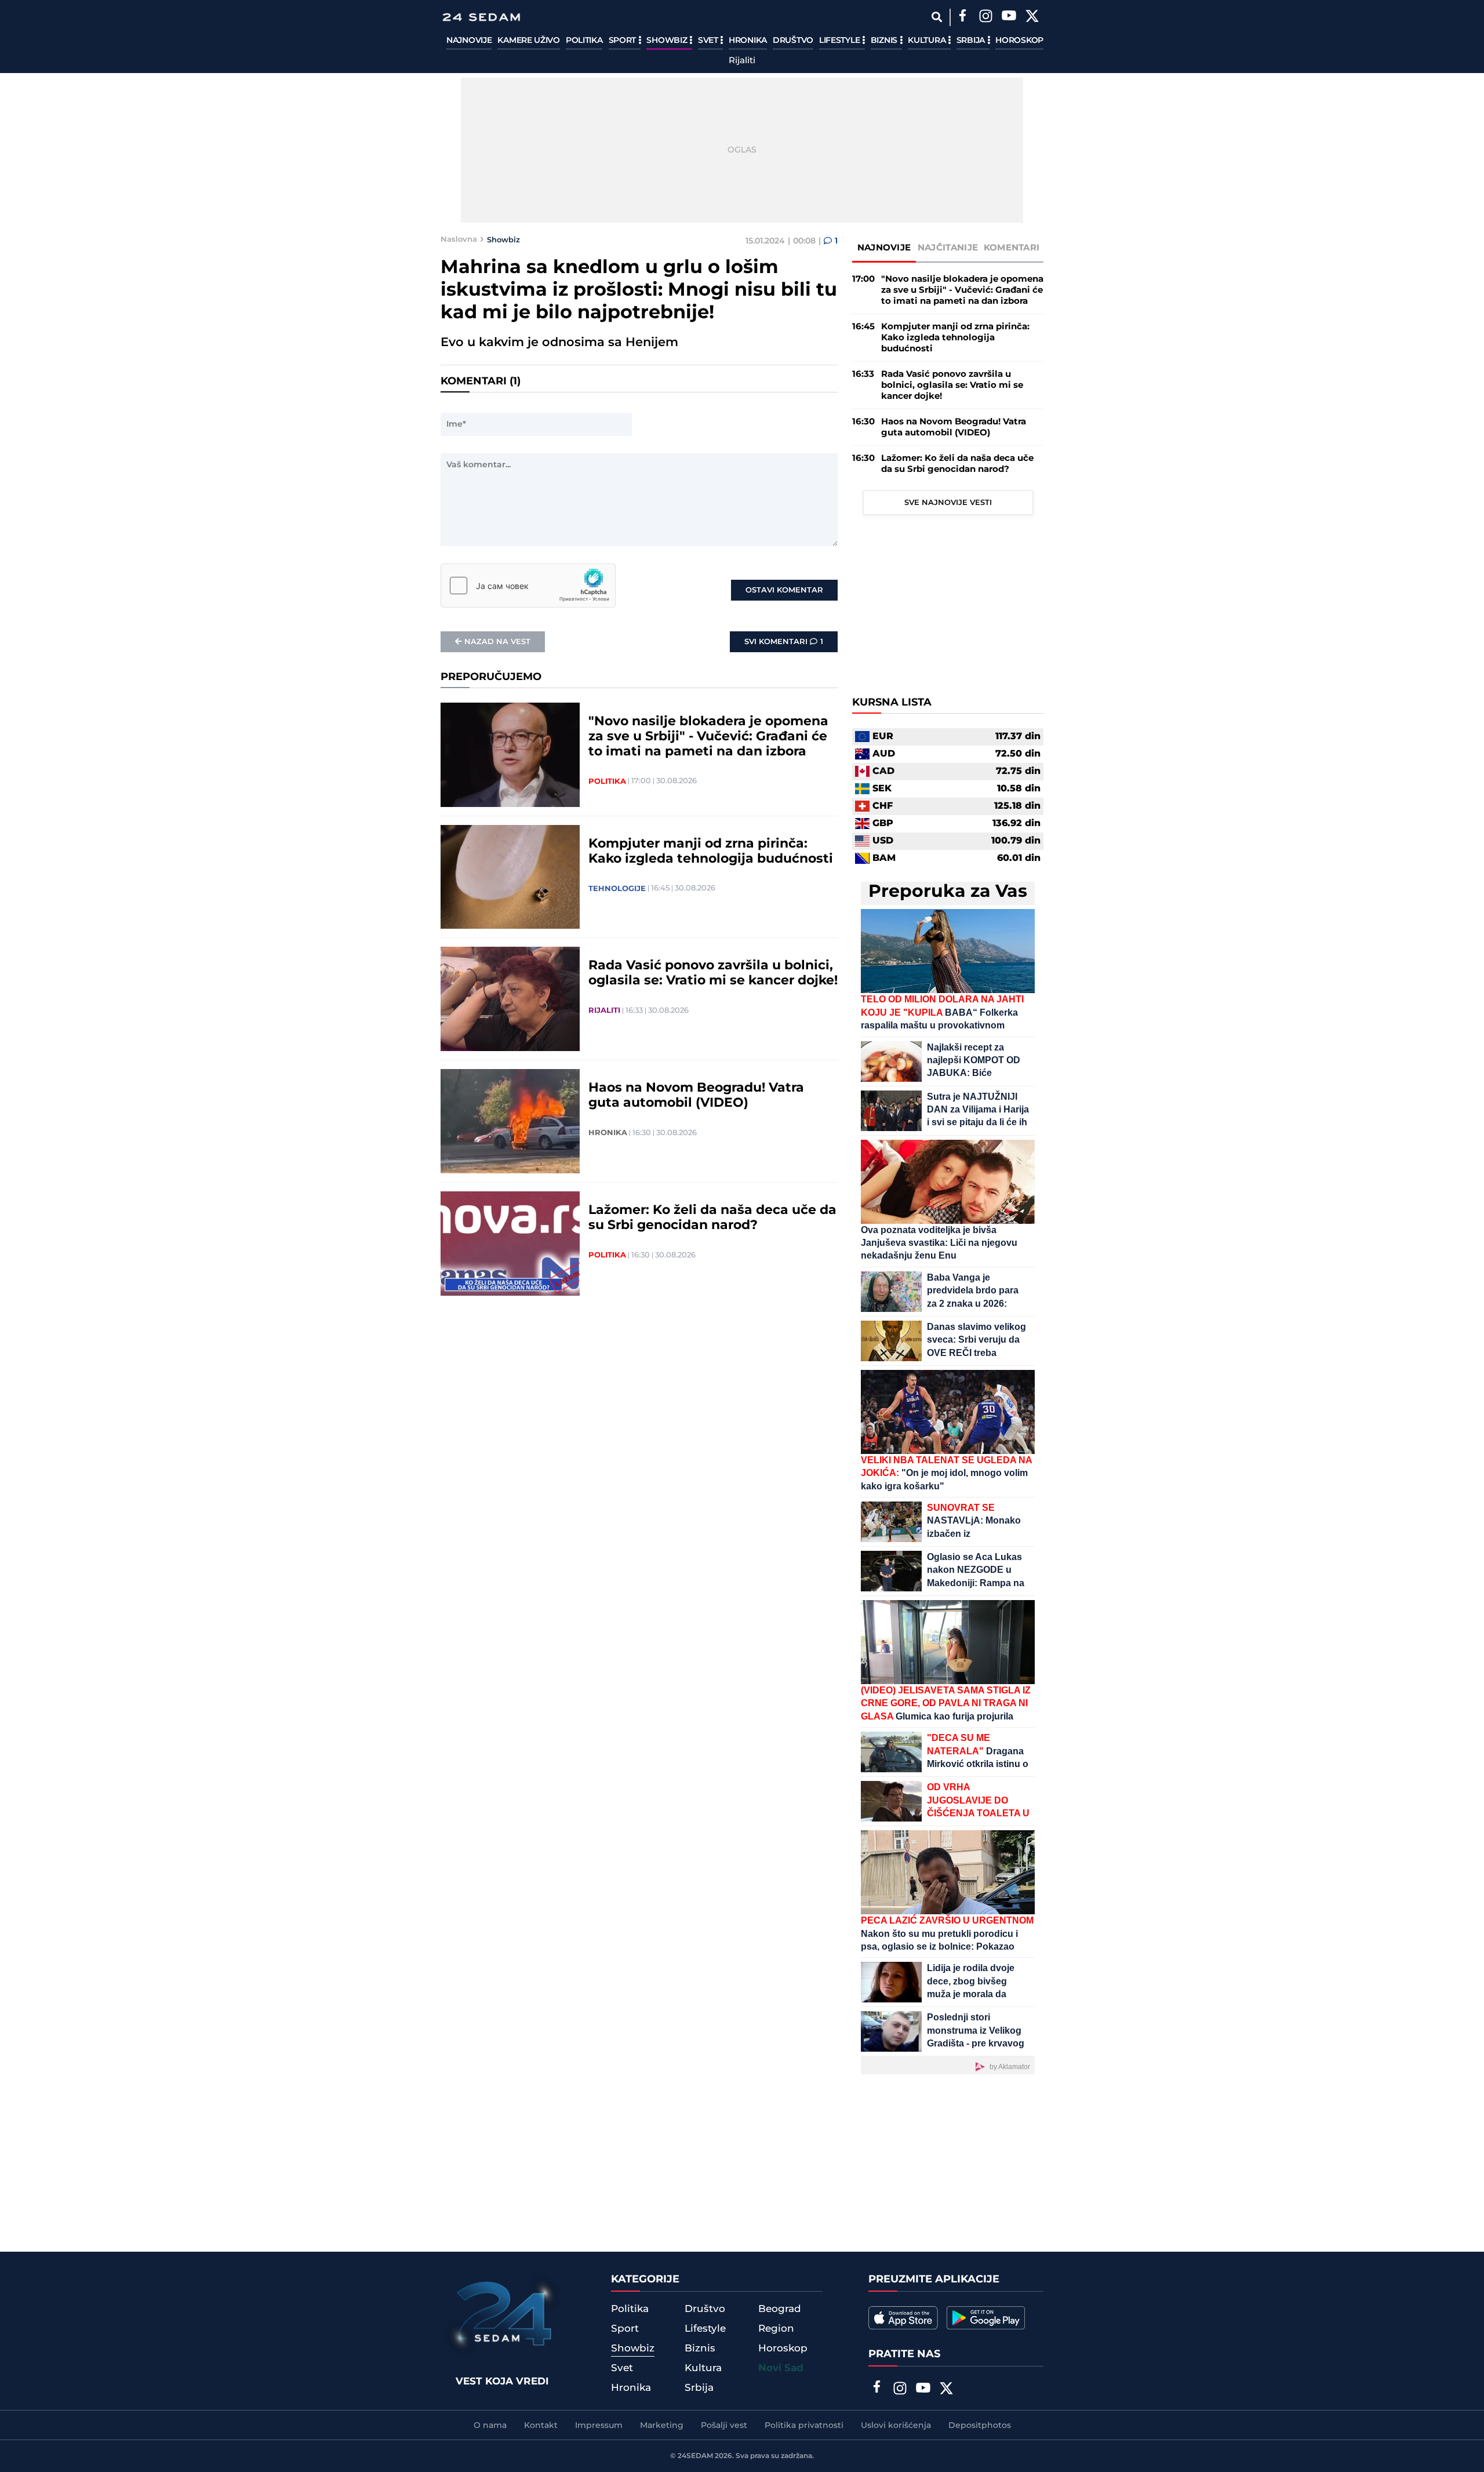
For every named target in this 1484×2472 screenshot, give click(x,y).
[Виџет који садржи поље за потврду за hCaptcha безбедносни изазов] (528, 586)
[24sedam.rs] (481, 17)
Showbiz (668, 41)
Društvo (793, 41)
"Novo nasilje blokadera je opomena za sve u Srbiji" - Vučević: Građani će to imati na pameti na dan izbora (708, 737)
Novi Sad (781, 2368)
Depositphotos (980, 2426)
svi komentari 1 (784, 642)
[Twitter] (1032, 17)
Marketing (662, 2426)
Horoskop (1019, 41)
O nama (490, 2426)
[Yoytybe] (1009, 17)
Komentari (1012, 248)
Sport (623, 41)
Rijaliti (742, 61)
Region (776, 2329)
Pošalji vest (724, 2426)
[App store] (903, 2318)
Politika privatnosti (804, 2426)
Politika (584, 41)
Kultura (928, 41)
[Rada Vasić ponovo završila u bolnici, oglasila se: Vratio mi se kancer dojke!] (510, 999)
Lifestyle (841, 41)
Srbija (972, 41)
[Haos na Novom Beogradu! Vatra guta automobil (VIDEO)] (510, 1121)
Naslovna (459, 239)
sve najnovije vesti (948, 503)
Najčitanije (948, 248)
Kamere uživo (528, 41)
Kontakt (541, 2426)
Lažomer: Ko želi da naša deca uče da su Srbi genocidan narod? (712, 1218)
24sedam (695, 2456)
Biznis (885, 41)
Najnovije (469, 41)
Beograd (780, 2309)
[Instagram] (985, 17)
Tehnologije (617, 889)
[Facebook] (962, 17)
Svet (709, 41)
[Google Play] (986, 2318)
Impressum (599, 2426)
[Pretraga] (936, 17)
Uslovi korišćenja (896, 2426)
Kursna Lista (892, 703)
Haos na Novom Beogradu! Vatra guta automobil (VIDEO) (696, 1096)
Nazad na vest (497, 642)
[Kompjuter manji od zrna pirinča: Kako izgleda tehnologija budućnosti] (510, 877)
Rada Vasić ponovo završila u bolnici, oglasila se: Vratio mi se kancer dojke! (713, 973)
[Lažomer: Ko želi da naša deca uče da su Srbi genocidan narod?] (510, 1244)
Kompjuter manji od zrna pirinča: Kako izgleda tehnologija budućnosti (711, 852)
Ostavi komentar (784, 590)
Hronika (748, 41)
